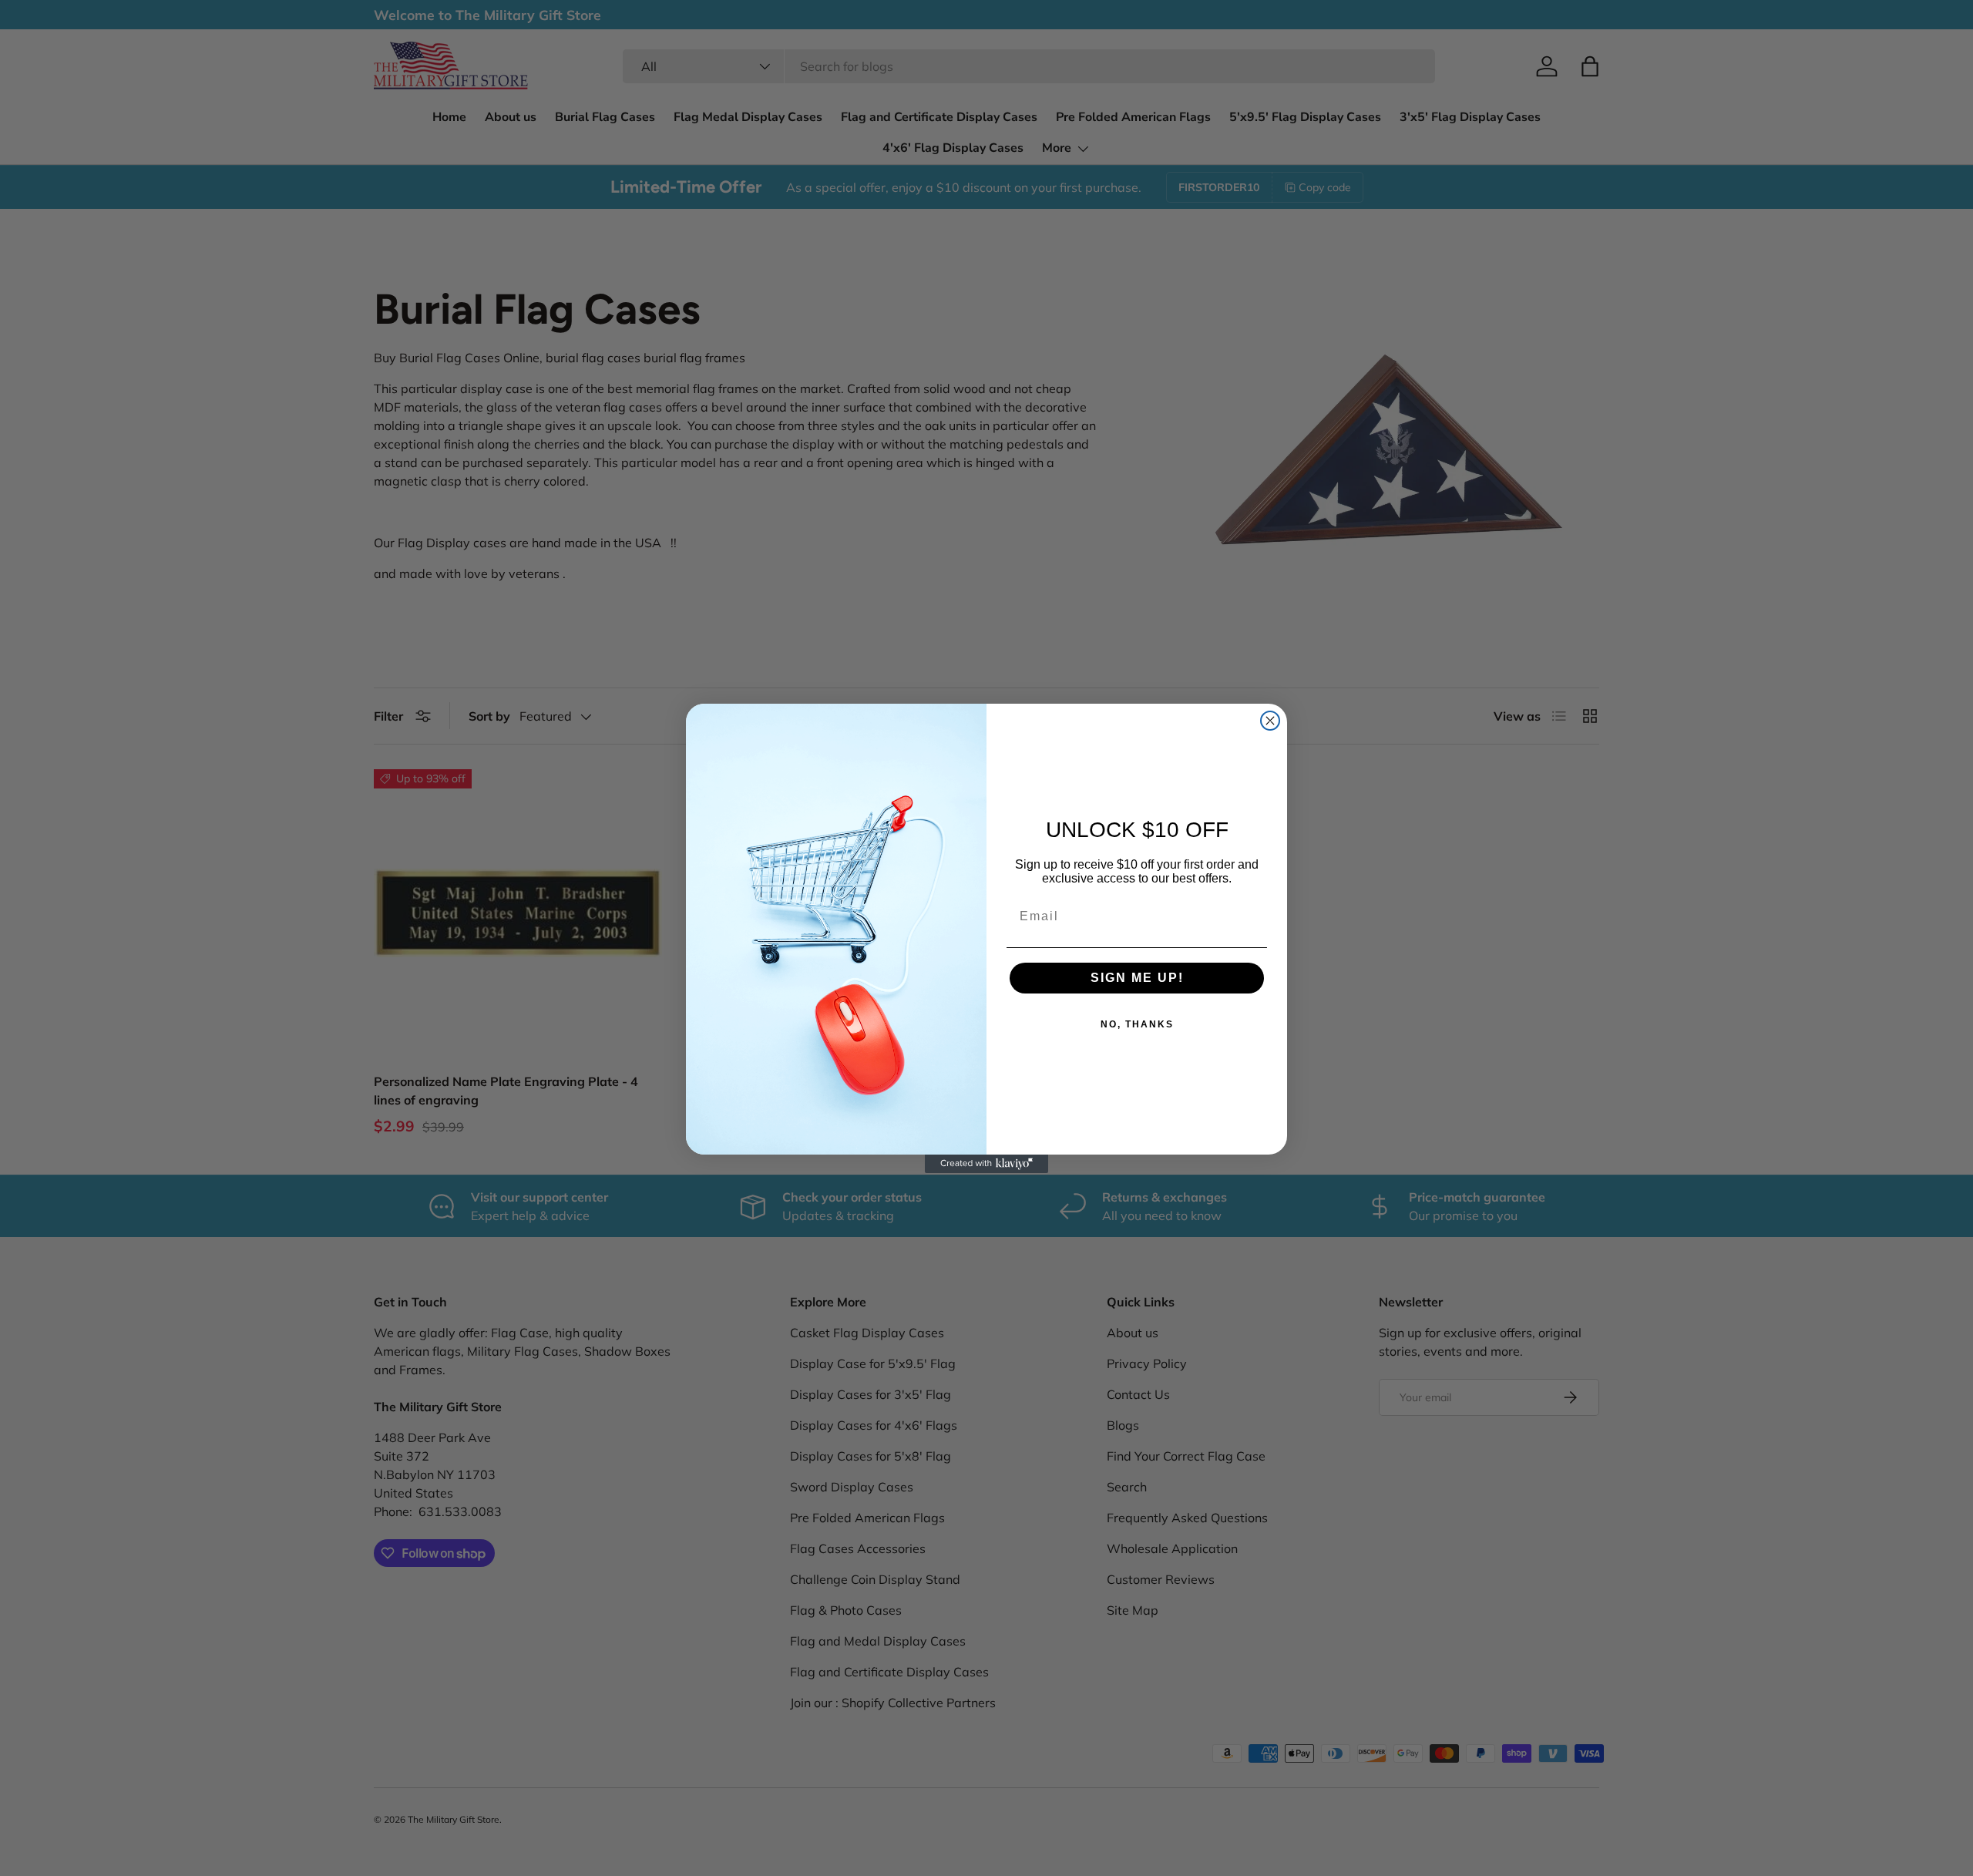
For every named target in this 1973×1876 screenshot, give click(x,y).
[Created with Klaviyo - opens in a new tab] (986, 1164)
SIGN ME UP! (1137, 978)
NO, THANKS (1137, 1024)
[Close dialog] (1270, 721)
